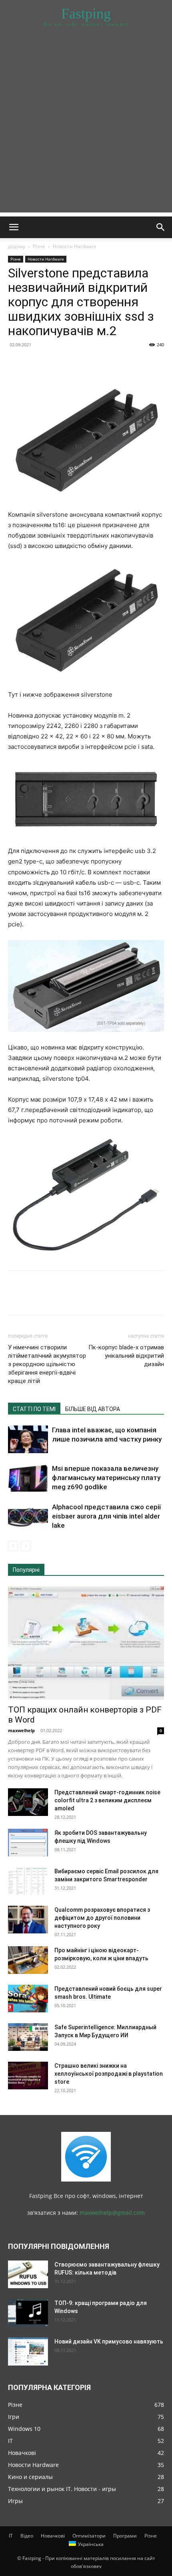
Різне (39, 246)
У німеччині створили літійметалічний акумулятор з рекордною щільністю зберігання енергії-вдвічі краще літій (47, 1364)
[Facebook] (16, 363)
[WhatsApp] (71, 363)
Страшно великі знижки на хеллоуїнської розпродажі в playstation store (109, 2074)
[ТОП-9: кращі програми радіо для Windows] (28, 2313)
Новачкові (53, 2536)
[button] (14, 227)
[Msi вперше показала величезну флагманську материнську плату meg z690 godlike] (28, 1478)
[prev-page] (13, 1546)
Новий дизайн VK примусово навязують (109, 2341)
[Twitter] (34, 363)
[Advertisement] (86, 126)
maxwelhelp (21, 1730)
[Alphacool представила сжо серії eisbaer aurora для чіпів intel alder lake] (28, 1516)
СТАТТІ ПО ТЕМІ (34, 1409)
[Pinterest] (53, 363)
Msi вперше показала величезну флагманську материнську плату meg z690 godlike (106, 1478)
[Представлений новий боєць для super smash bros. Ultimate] (28, 1999)
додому (17, 246)
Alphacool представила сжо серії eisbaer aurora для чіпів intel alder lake (106, 1516)
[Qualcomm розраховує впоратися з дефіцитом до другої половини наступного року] (28, 1920)
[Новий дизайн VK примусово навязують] (28, 2352)
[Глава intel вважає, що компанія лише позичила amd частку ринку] (28, 1439)
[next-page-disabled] (26, 1546)
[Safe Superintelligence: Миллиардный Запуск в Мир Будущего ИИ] (28, 2037)
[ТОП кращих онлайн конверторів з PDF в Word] (86, 1643)
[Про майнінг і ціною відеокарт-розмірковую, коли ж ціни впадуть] (28, 1960)
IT (11, 2536)
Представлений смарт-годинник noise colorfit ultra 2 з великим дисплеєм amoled (107, 1800)
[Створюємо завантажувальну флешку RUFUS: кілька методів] (28, 2274)
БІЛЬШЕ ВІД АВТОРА (93, 1409)
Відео (27, 2536)
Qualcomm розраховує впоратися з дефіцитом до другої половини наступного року (102, 1918)
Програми (125, 2536)
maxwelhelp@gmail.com (112, 2213)
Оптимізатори (89, 2536)
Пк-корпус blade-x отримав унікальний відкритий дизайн (126, 1356)
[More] (90, 363)
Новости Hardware (75, 246)
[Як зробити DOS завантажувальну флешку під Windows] (28, 1843)
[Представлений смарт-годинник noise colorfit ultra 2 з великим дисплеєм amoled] (28, 1802)
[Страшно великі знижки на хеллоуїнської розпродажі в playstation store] (28, 2076)
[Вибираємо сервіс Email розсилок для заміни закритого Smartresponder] (28, 1881)
